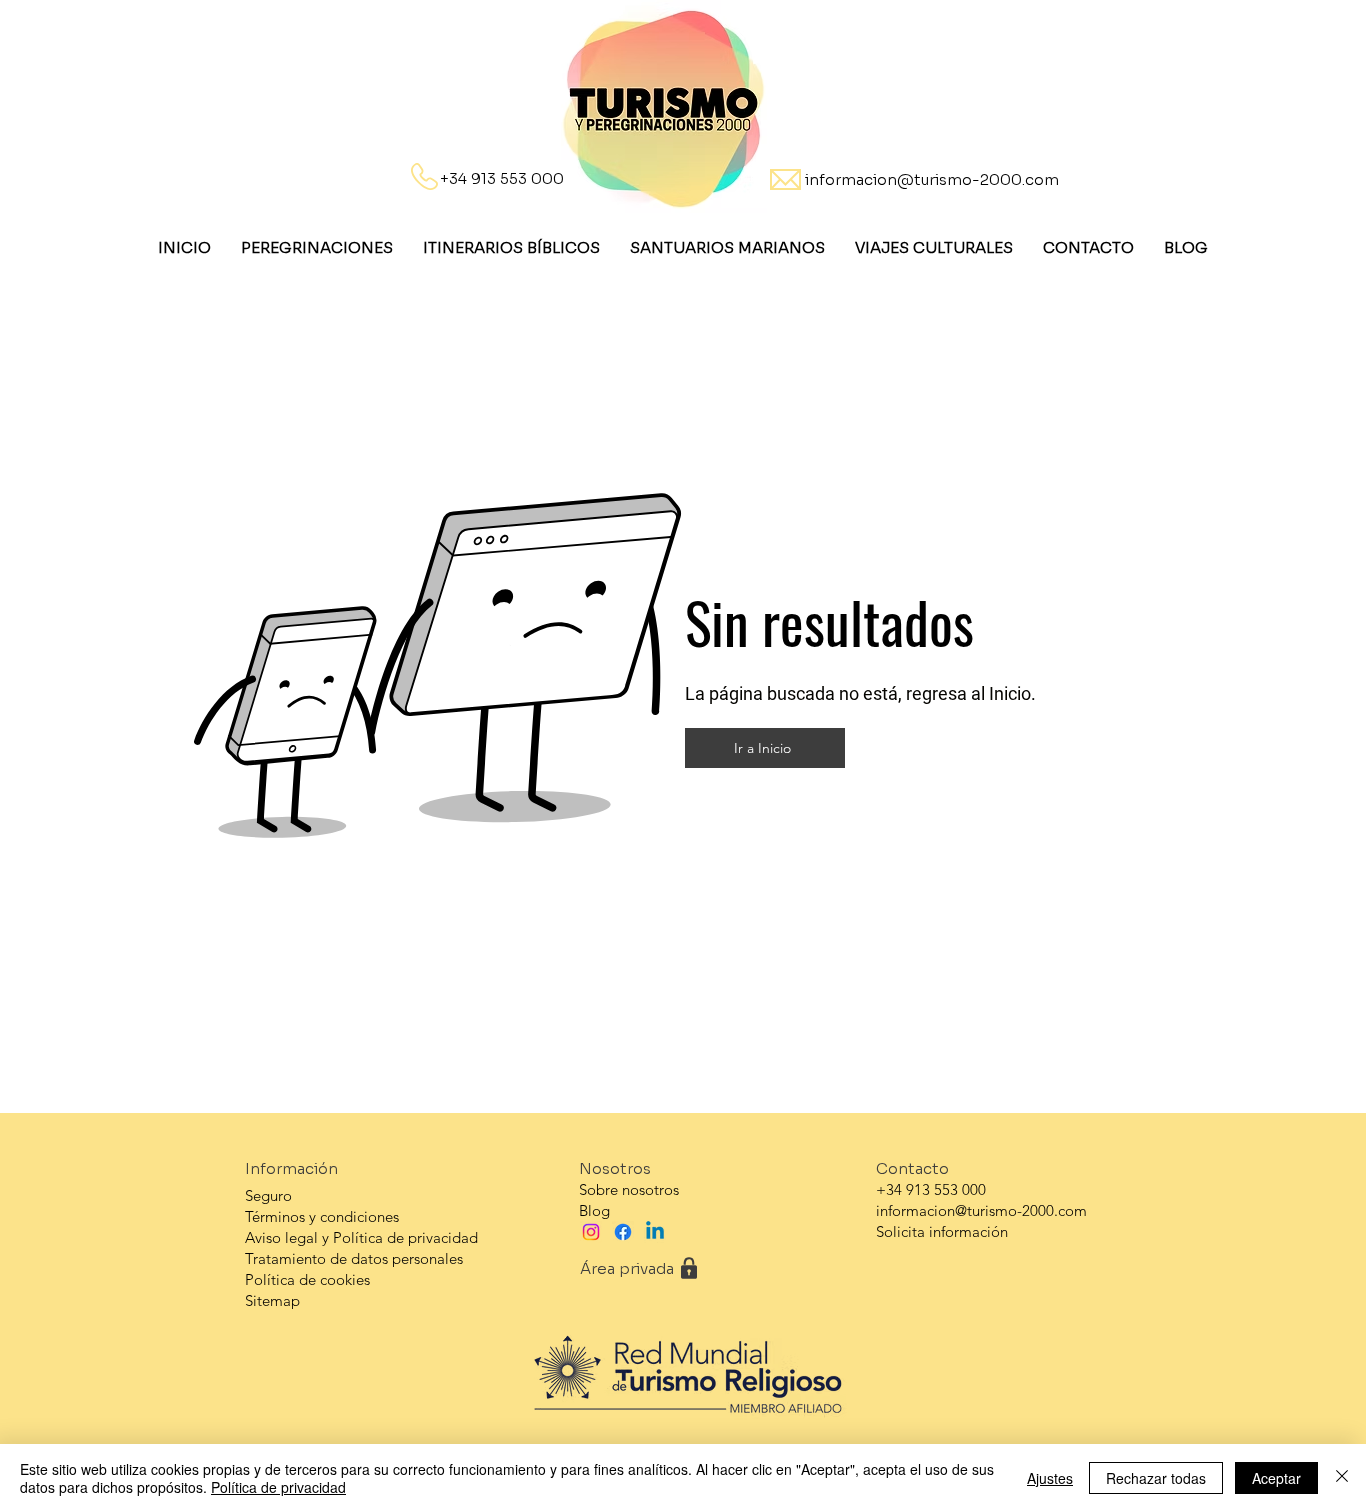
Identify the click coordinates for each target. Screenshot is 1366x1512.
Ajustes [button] (1050, 1478)
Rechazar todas (1156, 1478)
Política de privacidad (278, 1487)
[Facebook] (623, 1232)
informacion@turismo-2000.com (932, 179)
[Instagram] (591, 1232)
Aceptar (1276, 1478)
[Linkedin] (655, 1232)
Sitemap (272, 1300)
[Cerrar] (1342, 1478)
